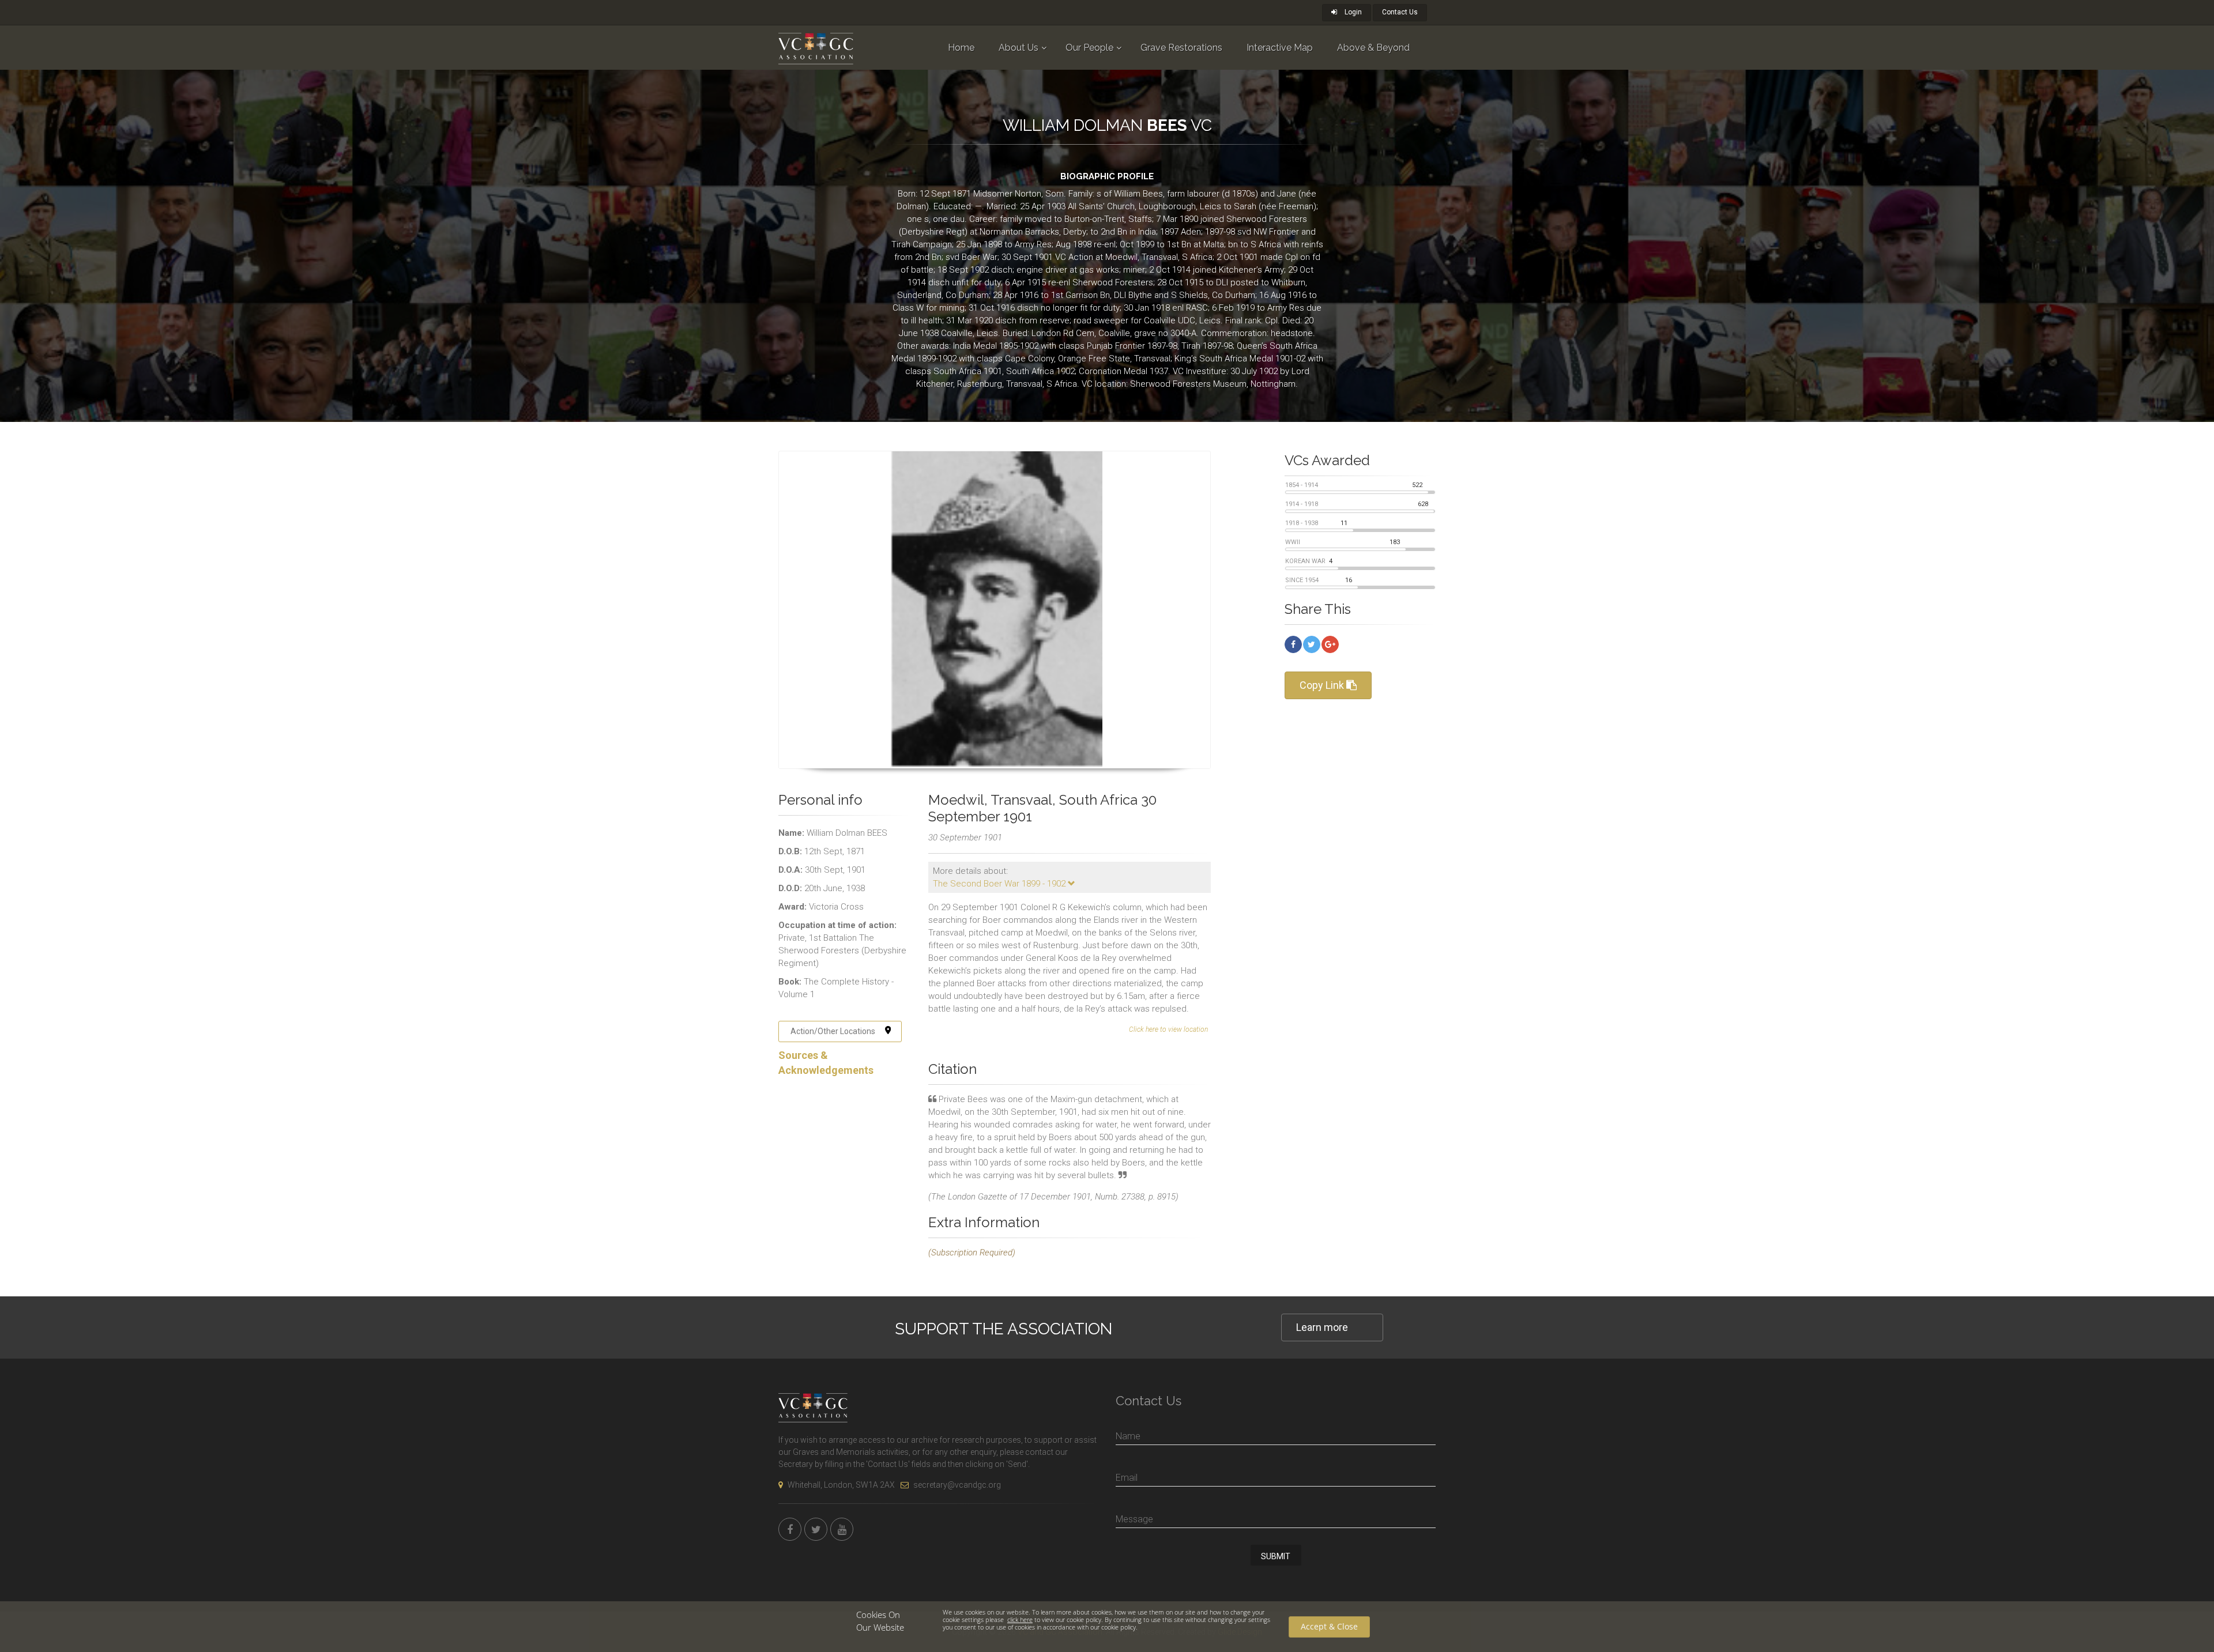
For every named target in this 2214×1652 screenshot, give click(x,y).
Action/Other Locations (833, 1031)
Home (961, 48)
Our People (1089, 48)
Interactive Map (1280, 48)
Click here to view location (1168, 1029)
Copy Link (1323, 685)
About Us (1018, 48)
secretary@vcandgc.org (957, 1485)
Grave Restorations (1181, 48)
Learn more (1322, 1327)
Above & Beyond (1373, 48)
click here (1020, 1619)
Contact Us (1400, 12)
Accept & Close (1329, 1626)
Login (1352, 12)
